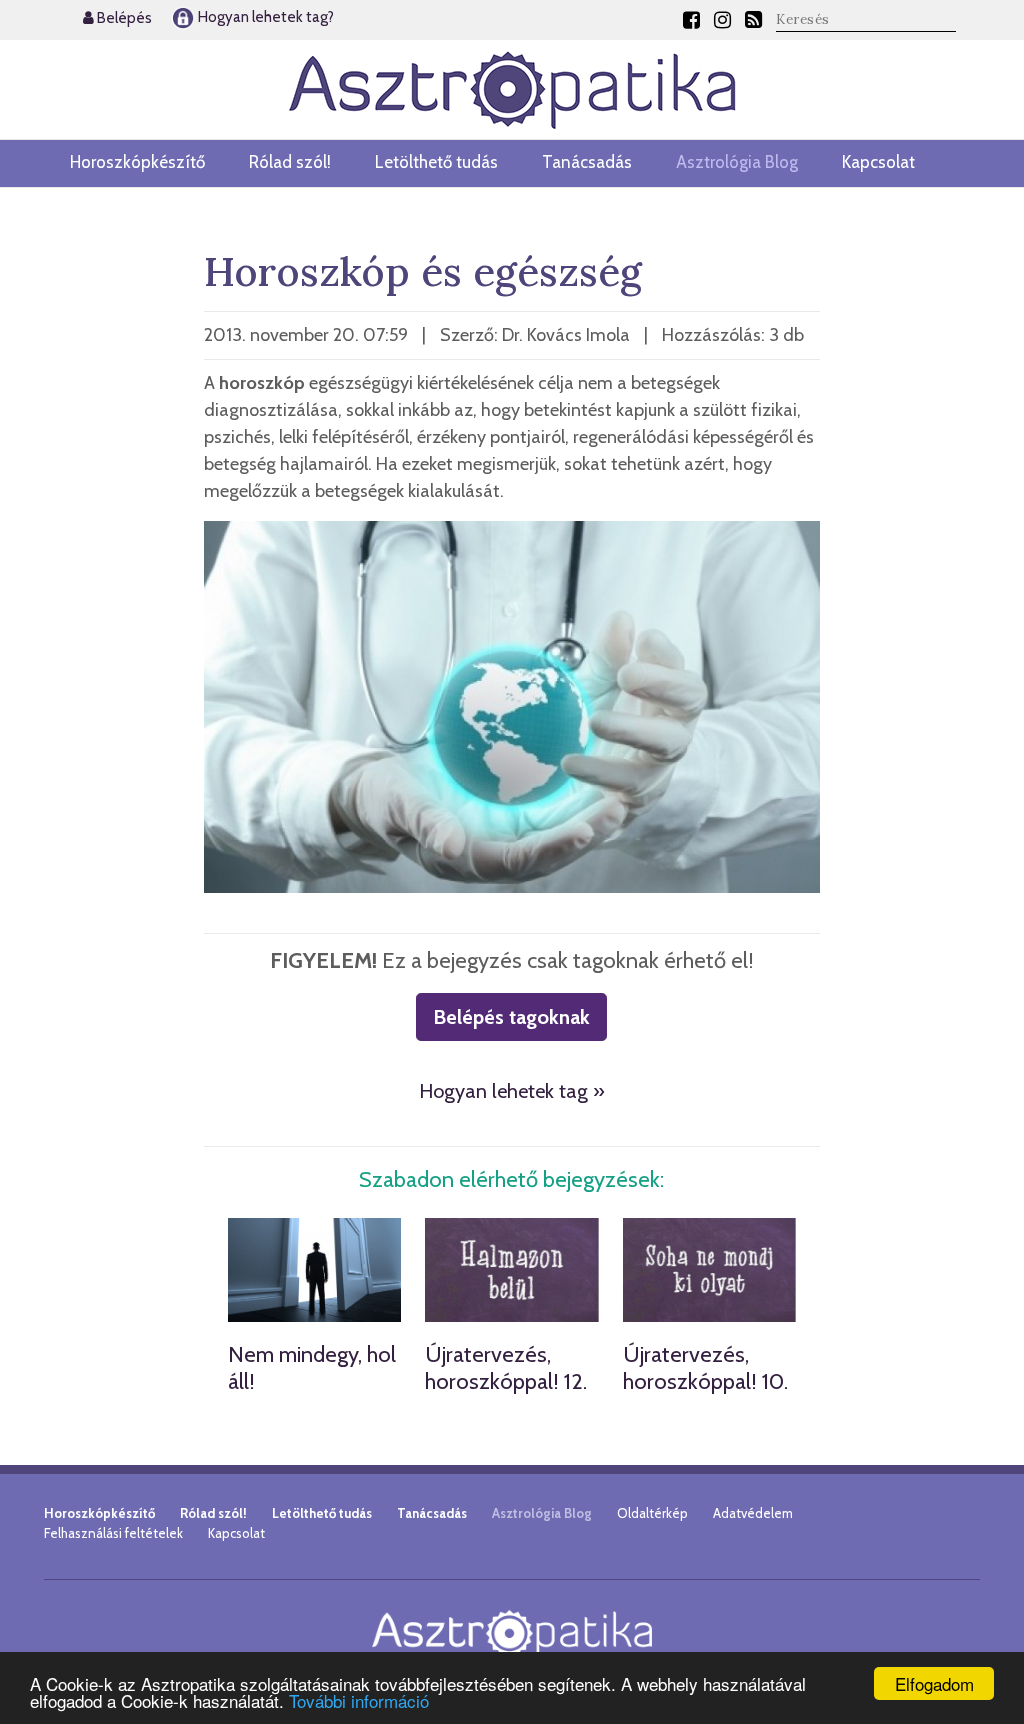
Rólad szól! (290, 162)
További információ (359, 1700)
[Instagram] (722, 20)
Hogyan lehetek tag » (512, 1091)
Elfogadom (934, 1683)
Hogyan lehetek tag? (264, 17)
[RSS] (753, 20)
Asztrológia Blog (737, 162)
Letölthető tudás (436, 162)
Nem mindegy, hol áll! (312, 1367)
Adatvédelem (753, 1513)
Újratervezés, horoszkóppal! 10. (705, 1367)
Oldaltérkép (652, 1513)
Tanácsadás (587, 162)
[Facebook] (691, 20)
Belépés (123, 18)
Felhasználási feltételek (113, 1533)
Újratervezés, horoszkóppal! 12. (506, 1367)
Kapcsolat (878, 162)
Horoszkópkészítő (137, 162)
